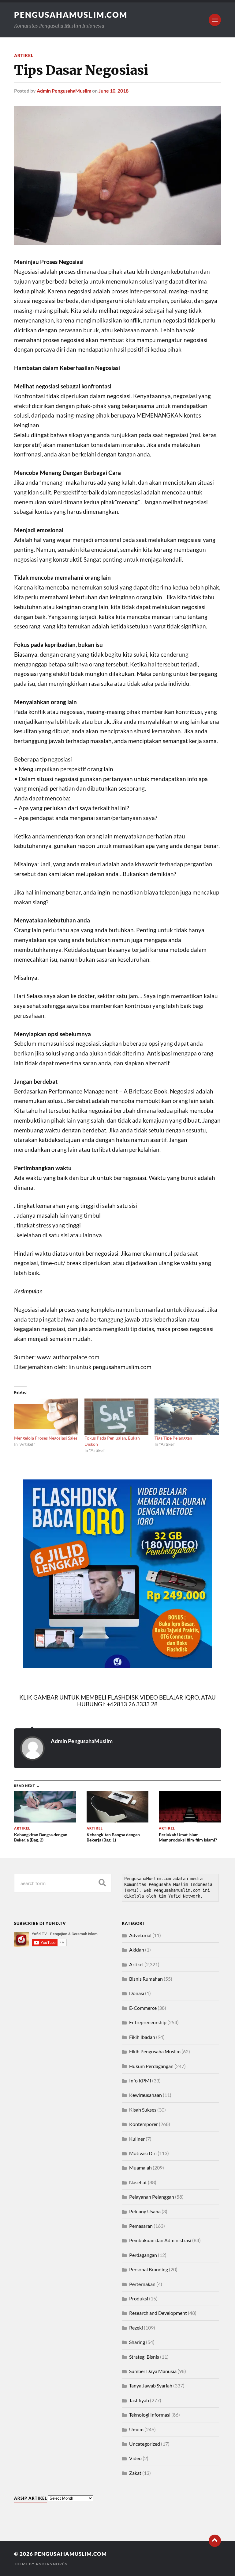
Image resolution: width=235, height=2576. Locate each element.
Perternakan (142, 2284)
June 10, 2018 (114, 91)
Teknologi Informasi (150, 2415)
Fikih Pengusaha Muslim (155, 2051)
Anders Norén (52, 2564)
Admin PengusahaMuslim (64, 91)
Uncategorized (145, 2444)
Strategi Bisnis (144, 2357)
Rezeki (136, 2328)
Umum (136, 2429)
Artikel (24, 55)
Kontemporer (144, 2124)
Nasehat (138, 2182)
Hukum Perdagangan (151, 2066)
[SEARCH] (102, 1883)
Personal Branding (149, 2269)
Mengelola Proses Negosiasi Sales (46, 1438)
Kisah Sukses (143, 2110)
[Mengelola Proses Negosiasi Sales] (46, 1417)
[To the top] (215, 2541)
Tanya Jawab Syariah (151, 2385)
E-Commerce (143, 2008)
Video (135, 2458)
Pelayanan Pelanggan (152, 2197)
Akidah (137, 1950)
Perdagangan (143, 2255)
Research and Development (158, 2313)
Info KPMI (140, 2080)
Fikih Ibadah (142, 2037)
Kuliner (137, 2139)
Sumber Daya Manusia (153, 2371)
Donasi (137, 1993)
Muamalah (140, 2168)
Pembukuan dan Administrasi (160, 2240)
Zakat (135, 2473)
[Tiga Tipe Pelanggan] (187, 1417)
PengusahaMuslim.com (71, 15)
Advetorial (140, 1935)
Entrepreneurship (148, 2022)
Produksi (139, 2298)
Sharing (137, 2342)
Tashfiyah (139, 2400)
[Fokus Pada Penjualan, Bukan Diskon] (117, 1417)
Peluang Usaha (145, 2211)
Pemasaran (141, 2226)
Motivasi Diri (143, 2153)
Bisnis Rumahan (146, 1979)
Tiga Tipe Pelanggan (173, 1438)
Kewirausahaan (145, 2095)
